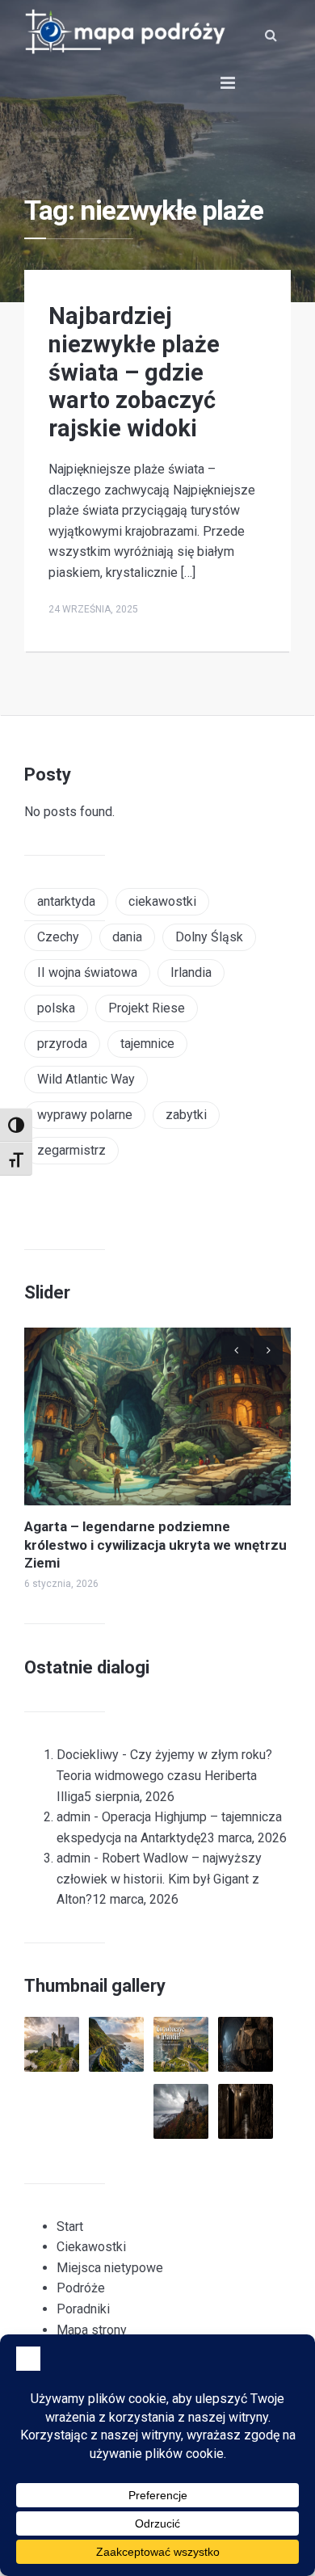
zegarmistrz (71, 1150)
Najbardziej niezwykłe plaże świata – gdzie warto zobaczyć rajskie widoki (134, 372)
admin (73, 1817)
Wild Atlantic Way (86, 1079)
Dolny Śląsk (209, 937)
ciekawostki (162, 901)
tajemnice (147, 1044)
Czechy (58, 937)
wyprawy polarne (85, 1115)
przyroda (62, 1044)
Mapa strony (92, 2330)
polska (56, 1008)
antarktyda (66, 901)
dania (127, 937)
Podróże (81, 2288)
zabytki (186, 1115)
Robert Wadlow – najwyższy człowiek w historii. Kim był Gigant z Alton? (159, 1879)
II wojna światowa (87, 972)
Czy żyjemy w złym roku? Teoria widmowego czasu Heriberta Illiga (164, 1775)
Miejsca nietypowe (110, 2268)
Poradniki (83, 2309)
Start (70, 2227)
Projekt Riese (147, 1008)
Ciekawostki (91, 2247)
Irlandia (191, 972)
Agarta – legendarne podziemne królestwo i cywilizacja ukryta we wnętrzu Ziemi (155, 1544)
